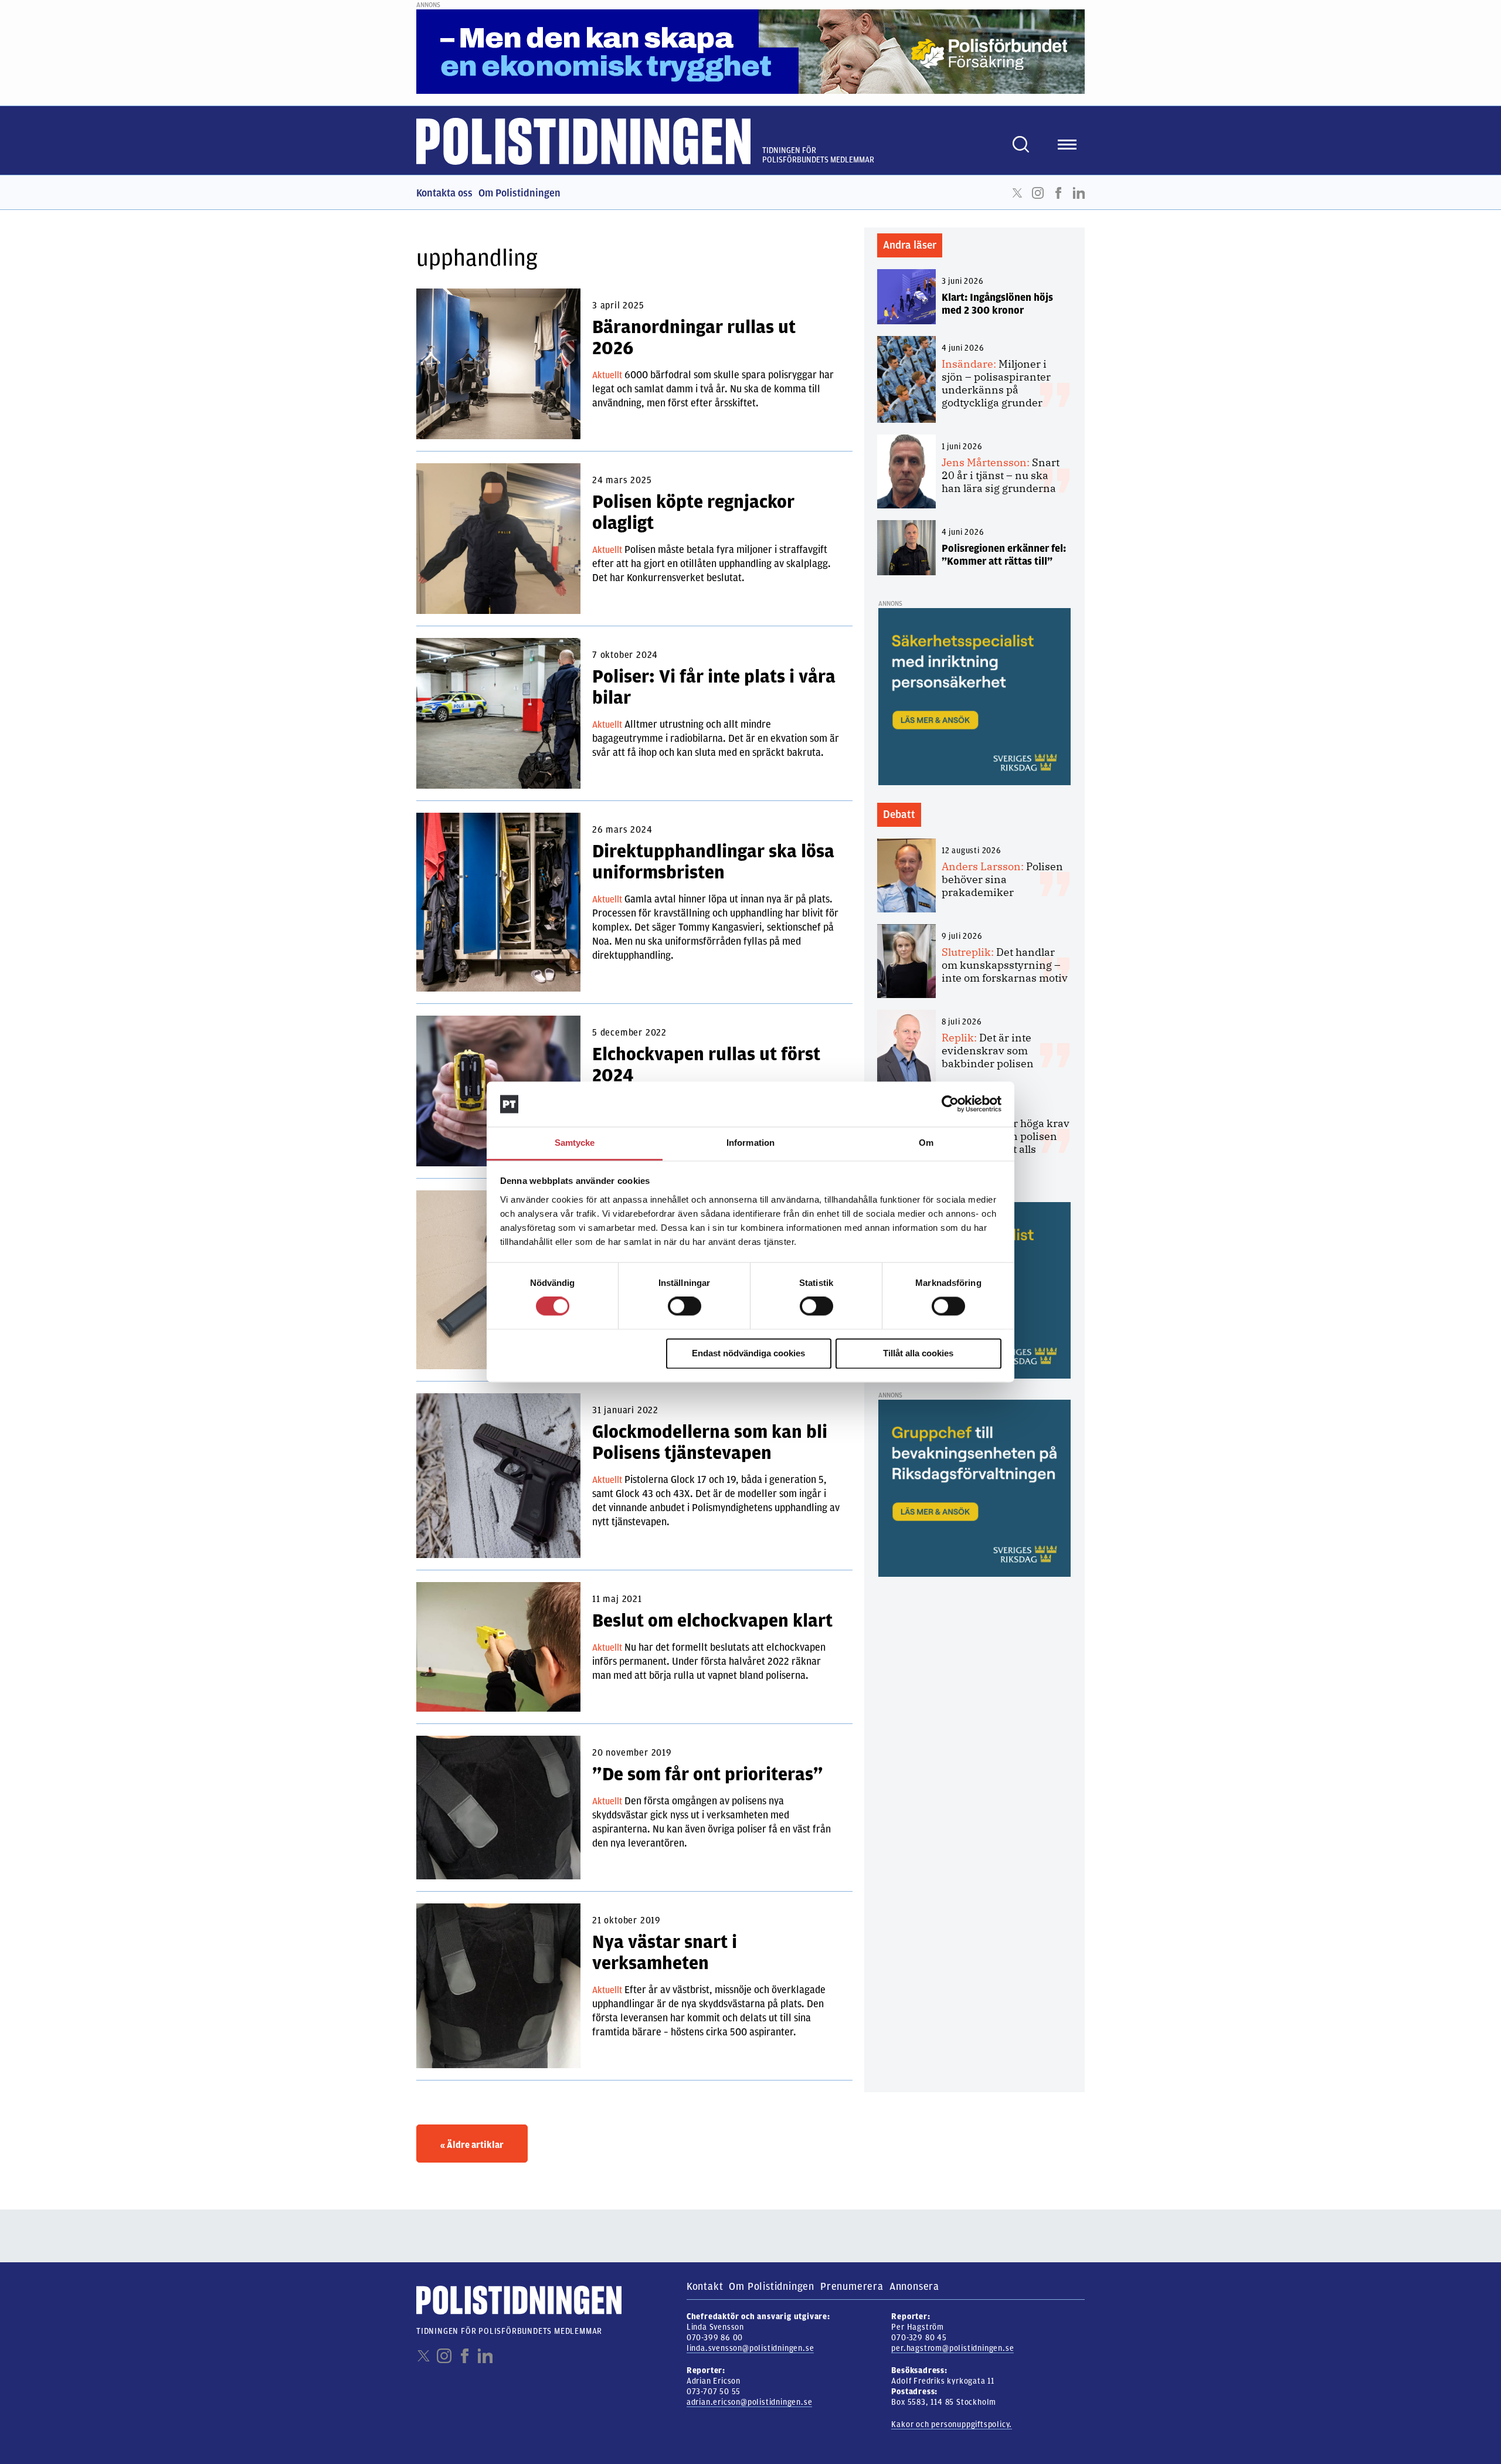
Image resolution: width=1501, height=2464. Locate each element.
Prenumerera (852, 2286)
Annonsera (914, 2286)
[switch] (685, 1306)
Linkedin (1079, 193)
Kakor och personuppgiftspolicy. (952, 2424)
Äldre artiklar (472, 2145)
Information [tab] (750, 1143)
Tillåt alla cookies (918, 1353)
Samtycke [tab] (575, 1143)
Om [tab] (926, 1143)
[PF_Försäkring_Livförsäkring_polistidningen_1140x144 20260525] (750, 51)
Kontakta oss (444, 193)
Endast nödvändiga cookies (748, 1353)
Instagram (1038, 193)
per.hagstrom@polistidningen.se (952, 2348)
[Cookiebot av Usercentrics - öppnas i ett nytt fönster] (950, 1104)
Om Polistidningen (519, 193)
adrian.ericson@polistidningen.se (750, 2402)
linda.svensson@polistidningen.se (750, 2348)
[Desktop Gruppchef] (974, 1488)
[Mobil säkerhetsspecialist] (974, 696)
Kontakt (705, 2286)
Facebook (1058, 193)
